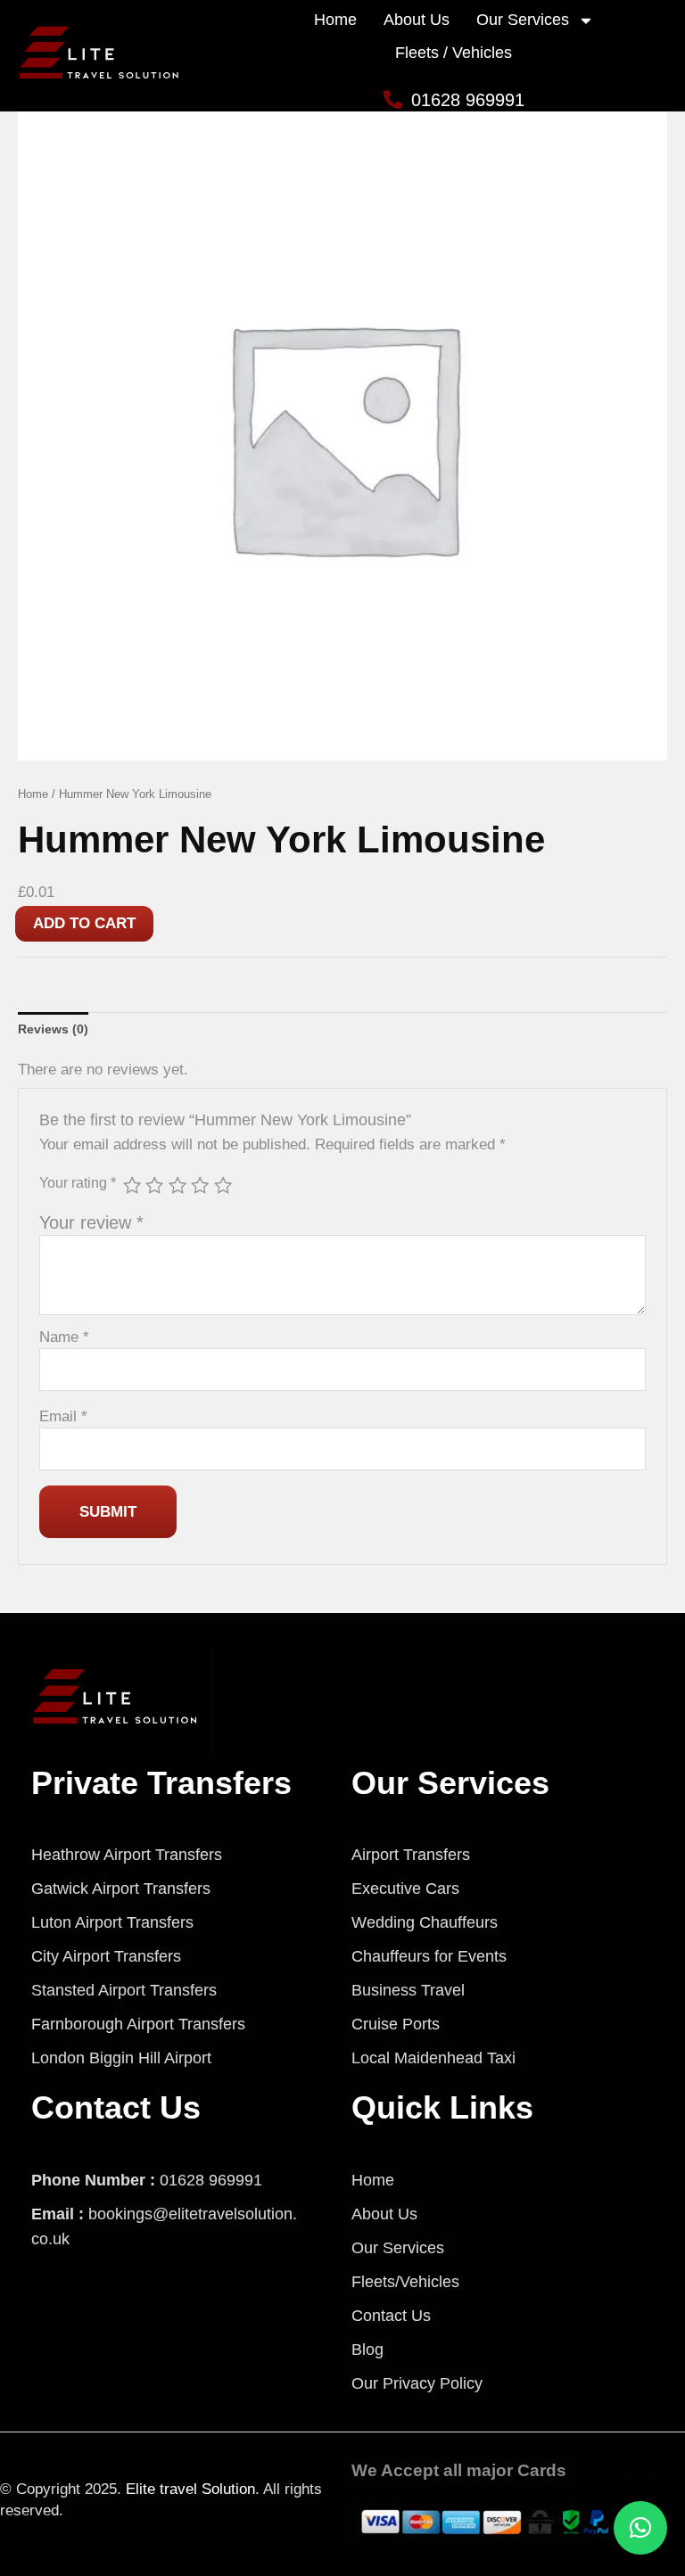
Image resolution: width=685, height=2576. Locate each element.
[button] (640, 2528)
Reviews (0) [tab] (53, 1029)
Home (335, 20)
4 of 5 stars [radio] (200, 1185)
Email (63, 1416)
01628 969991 (468, 100)
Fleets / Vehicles (454, 53)
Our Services (523, 20)
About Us (417, 20)
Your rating (78, 1182)
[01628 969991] (393, 99)
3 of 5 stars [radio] (177, 1185)
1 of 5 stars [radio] (132, 1185)
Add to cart (84, 923)
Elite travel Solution (190, 2489)
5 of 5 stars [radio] (223, 1185)
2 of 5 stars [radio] (154, 1185)
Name (64, 1337)
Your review (91, 1222)
